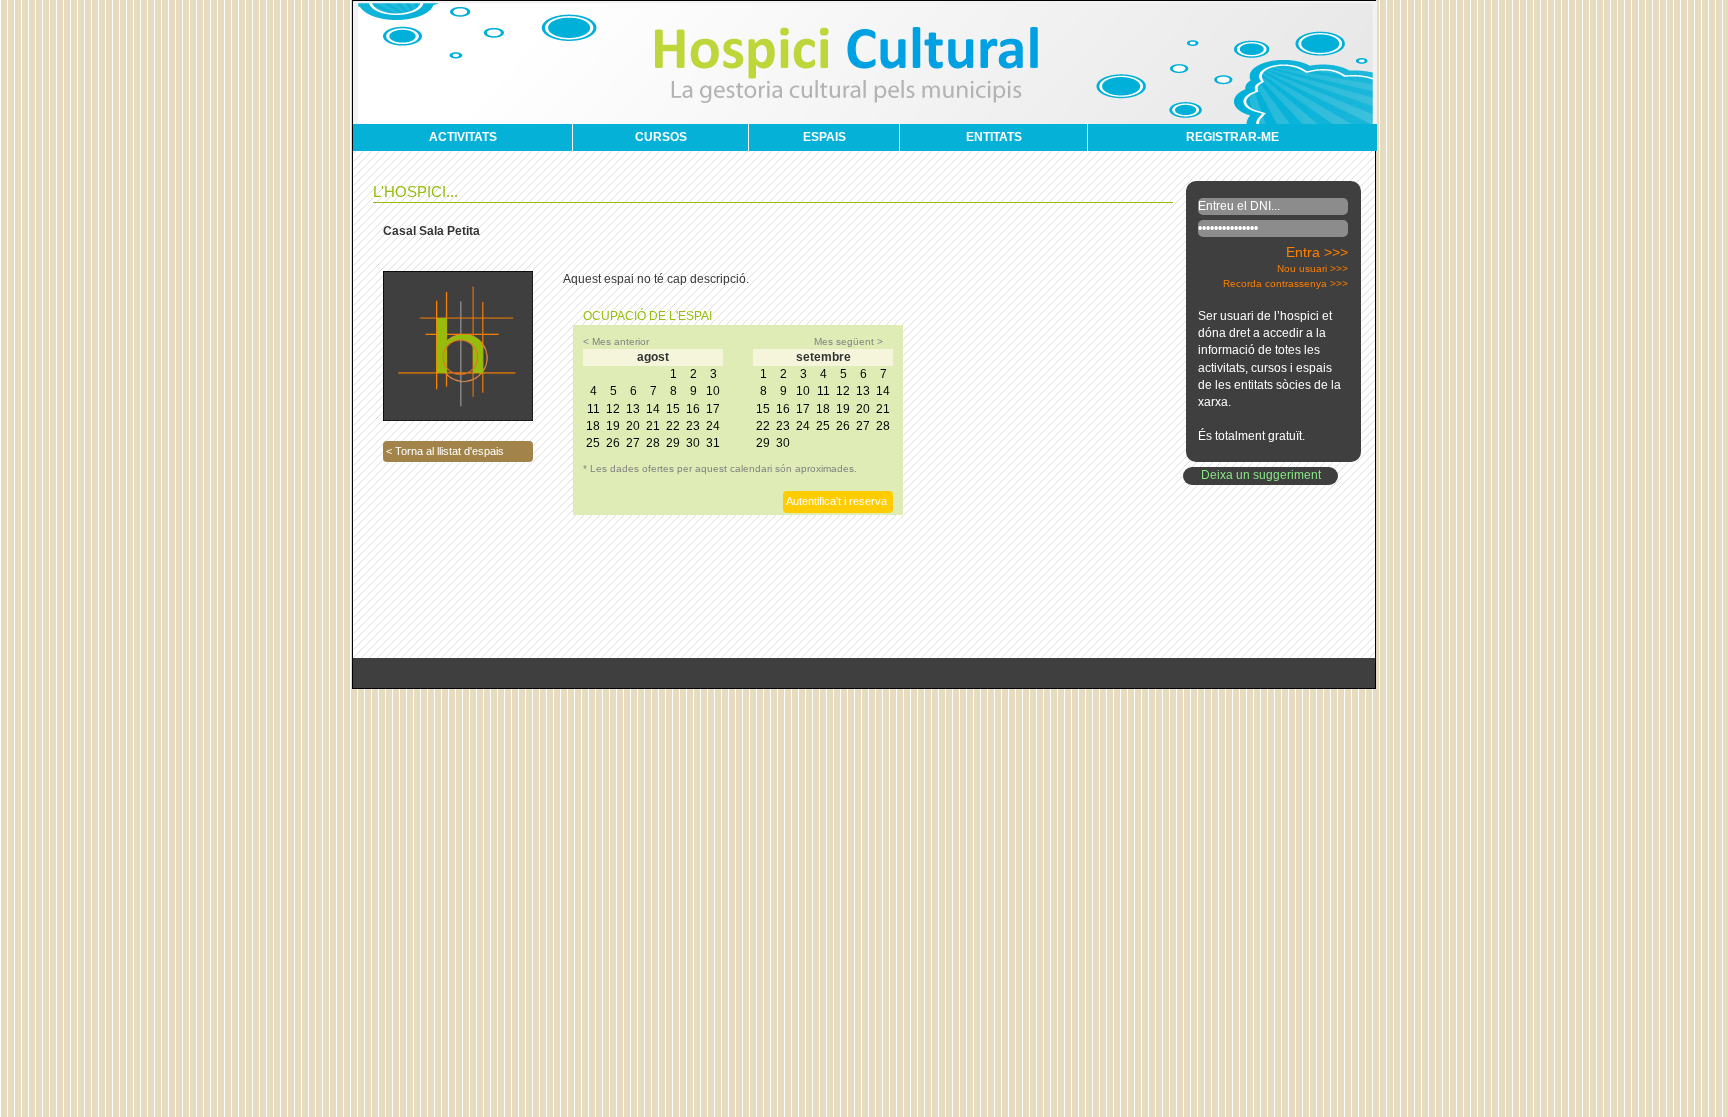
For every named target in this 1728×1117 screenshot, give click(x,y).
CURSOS (661, 137)
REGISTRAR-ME (1232, 137)
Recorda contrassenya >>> (1285, 283)
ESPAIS (824, 137)
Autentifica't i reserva (836, 501)
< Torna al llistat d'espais (445, 451)
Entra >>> (1317, 252)
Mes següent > (848, 341)
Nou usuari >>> (1312, 268)
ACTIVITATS (463, 137)
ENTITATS (994, 137)
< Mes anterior (616, 341)
